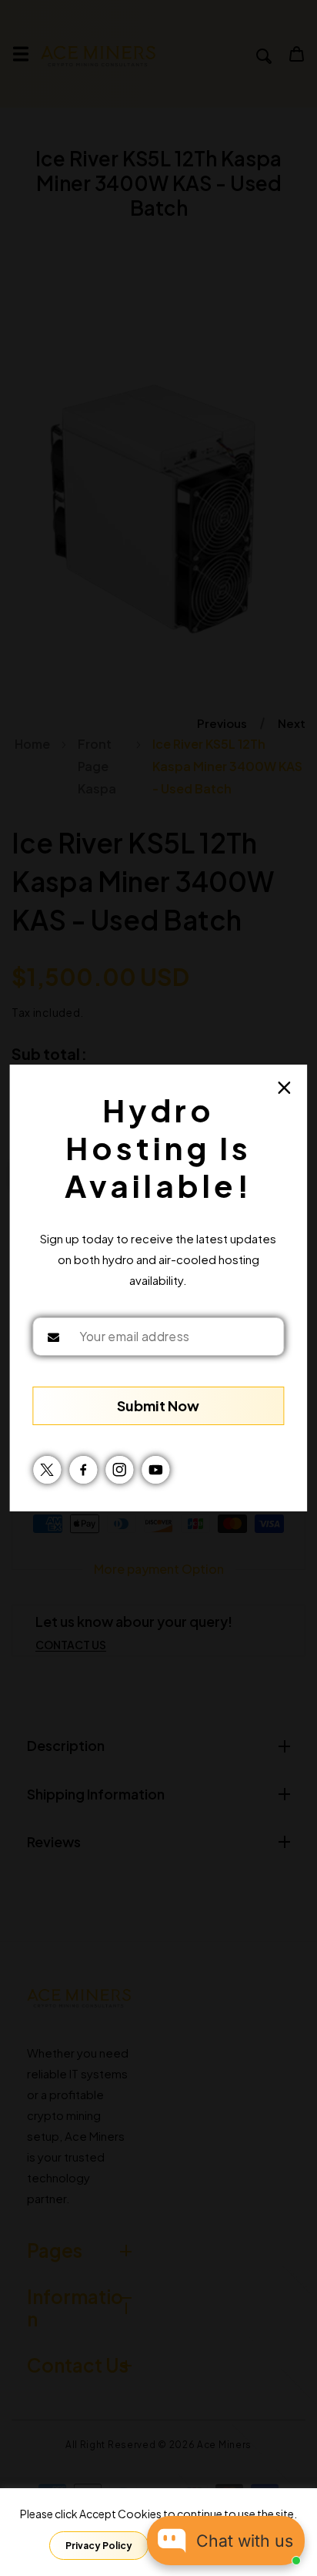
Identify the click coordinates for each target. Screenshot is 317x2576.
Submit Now (158, 1405)
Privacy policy (99, 2546)
